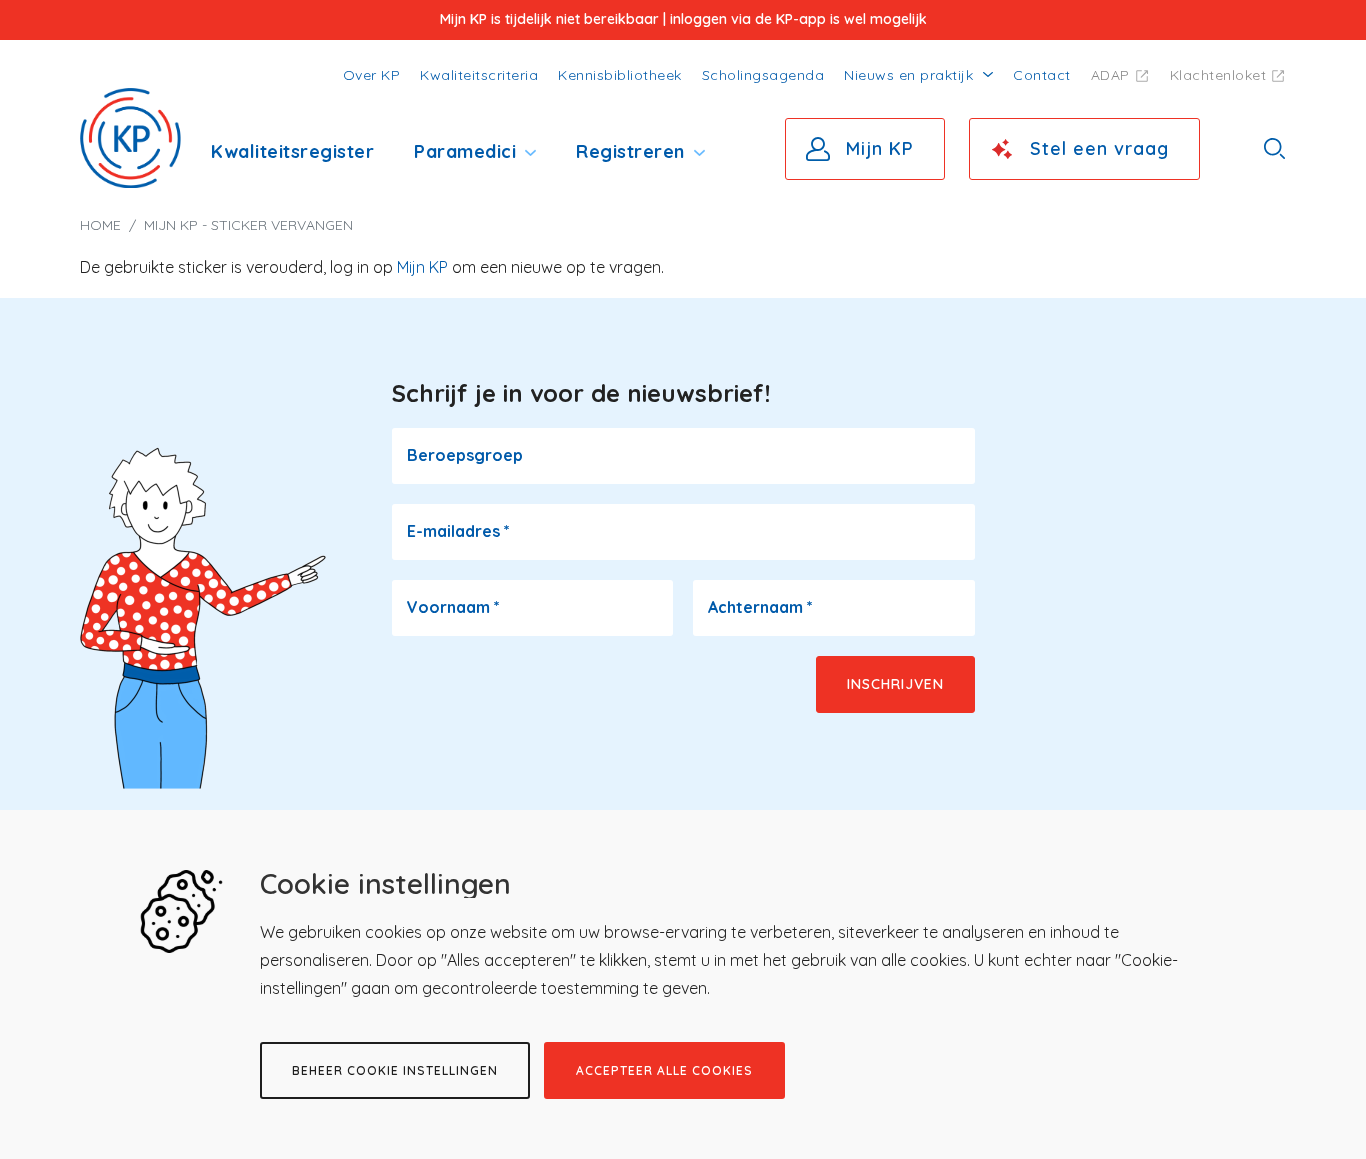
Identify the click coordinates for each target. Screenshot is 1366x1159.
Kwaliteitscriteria (479, 75)
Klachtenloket (1218, 75)
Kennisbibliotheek (620, 75)
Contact (1042, 75)
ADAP (1110, 75)
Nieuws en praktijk (908, 75)
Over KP (372, 75)
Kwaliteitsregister (292, 151)
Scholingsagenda (763, 75)
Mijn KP (880, 148)
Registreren (630, 151)
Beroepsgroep (465, 455)
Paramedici (465, 151)
